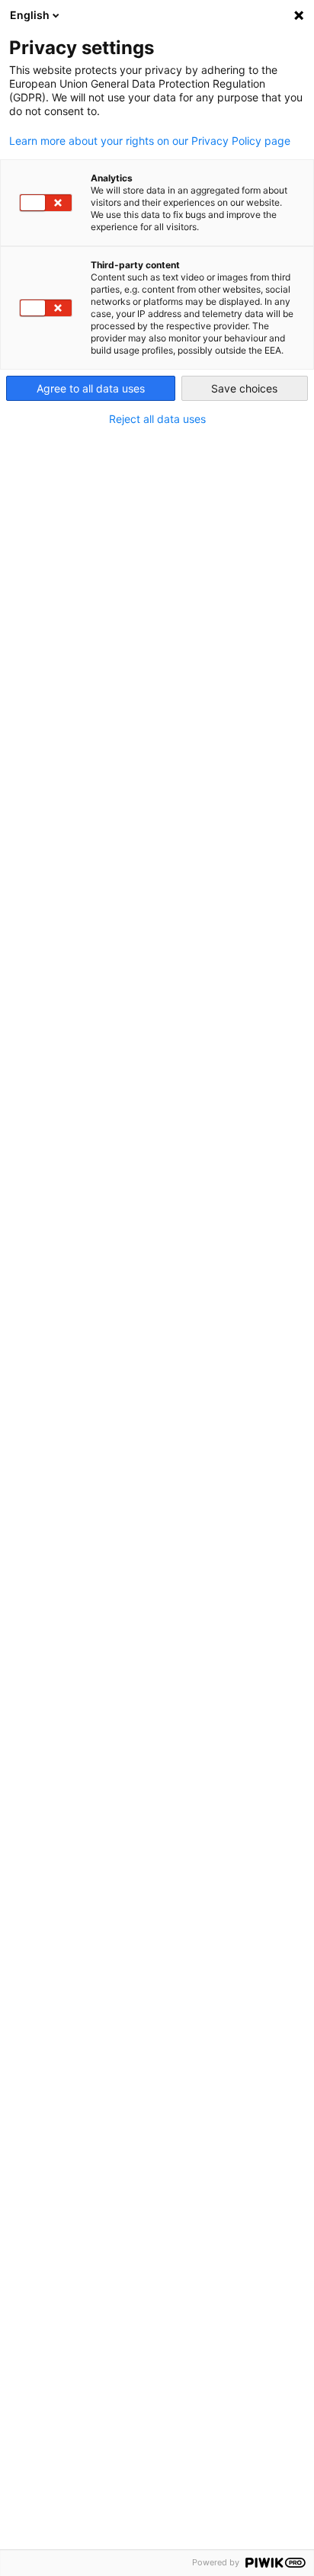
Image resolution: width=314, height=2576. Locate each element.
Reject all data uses (157, 419)
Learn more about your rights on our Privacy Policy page (150, 141)
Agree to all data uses (91, 388)
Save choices (244, 388)
